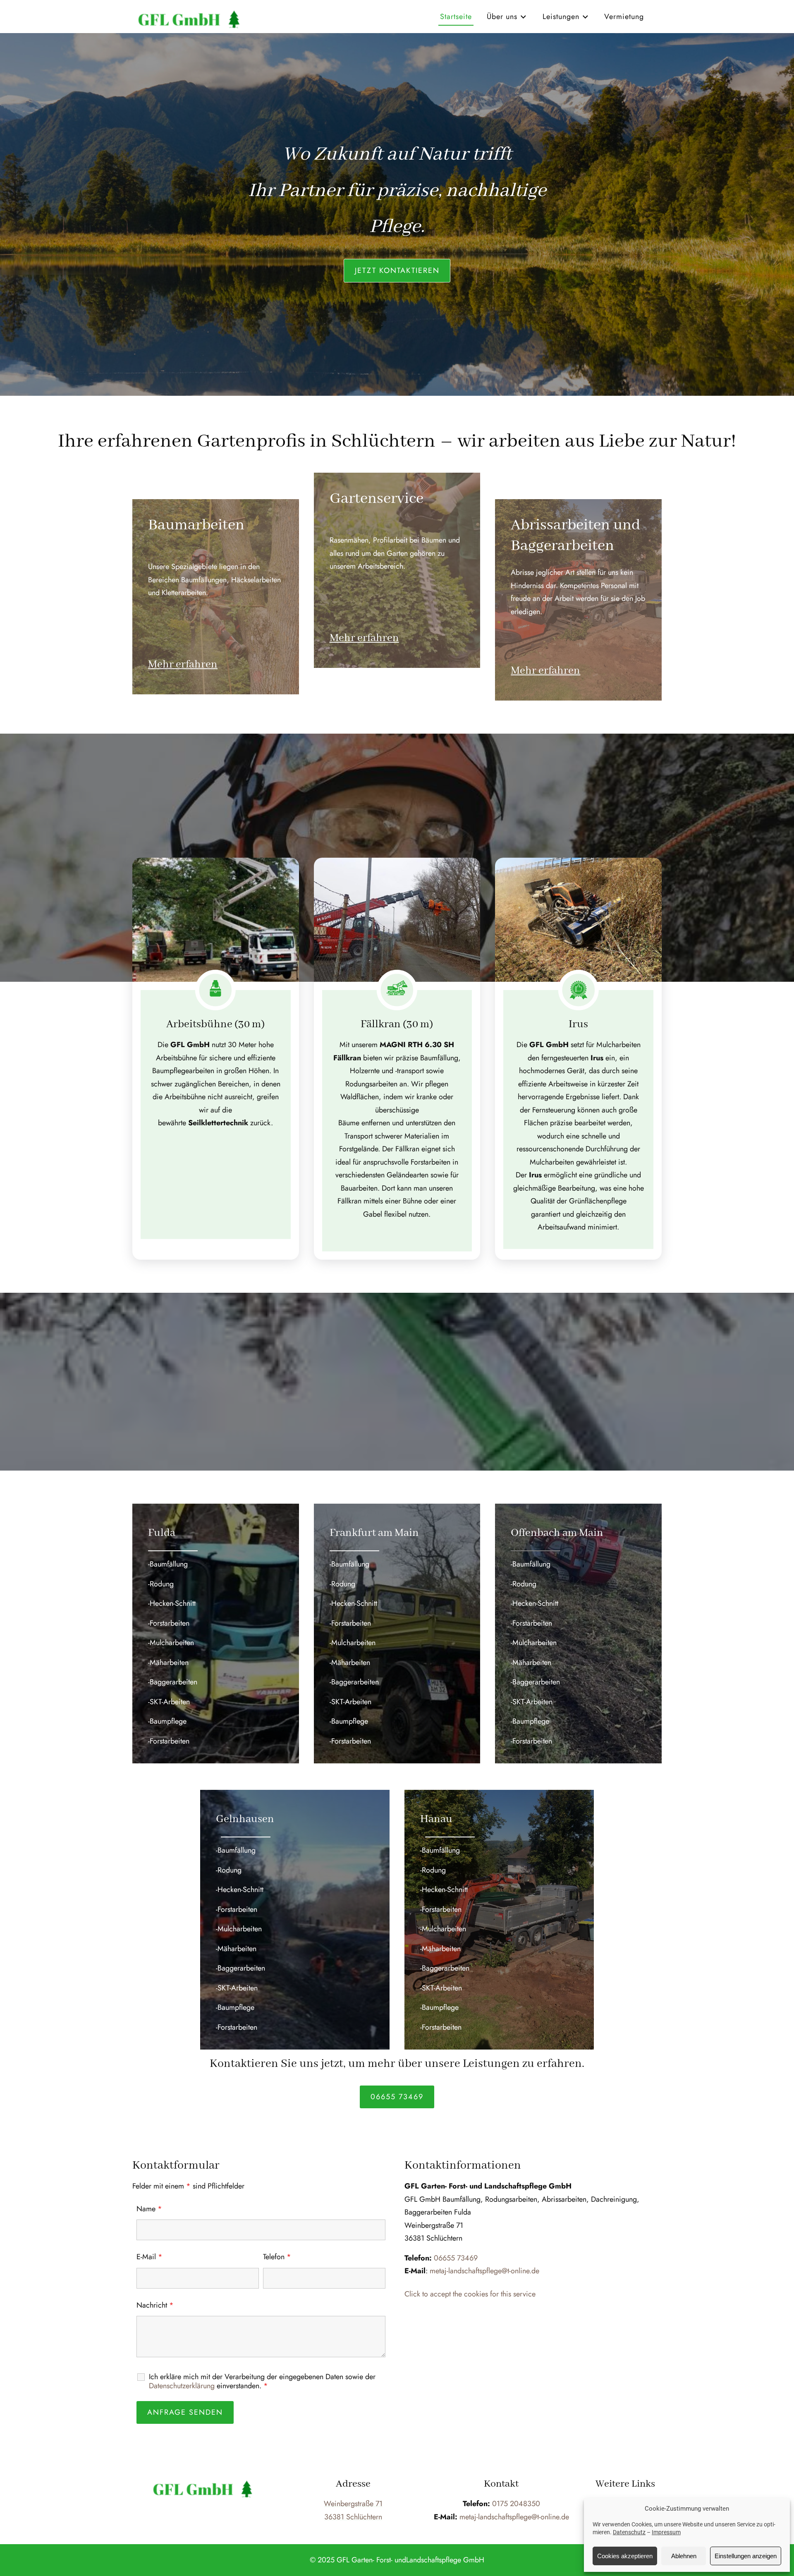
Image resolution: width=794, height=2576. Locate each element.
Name (149, 2209)
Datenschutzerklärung (182, 2386)
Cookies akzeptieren (625, 2556)
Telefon (277, 2257)
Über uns (502, 17)
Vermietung (624, 17)
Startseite (456, 17)
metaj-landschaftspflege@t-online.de (484, 2271)
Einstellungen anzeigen (746, 2556)
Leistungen (561, 17)
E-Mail (149, 2257)
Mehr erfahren (183, 665)
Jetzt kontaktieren (397, 270)
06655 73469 (397, 2097)
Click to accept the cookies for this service (470, 2294)
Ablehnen (684, 2556)
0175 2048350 (516, 2504)
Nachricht (155, 2305)
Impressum (666, 2532)
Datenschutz (629, 2532)
